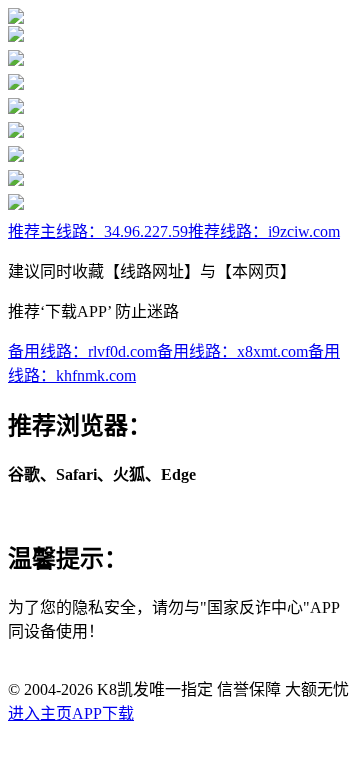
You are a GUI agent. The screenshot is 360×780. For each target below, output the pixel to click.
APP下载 (103, 713)
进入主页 (40, 713)
